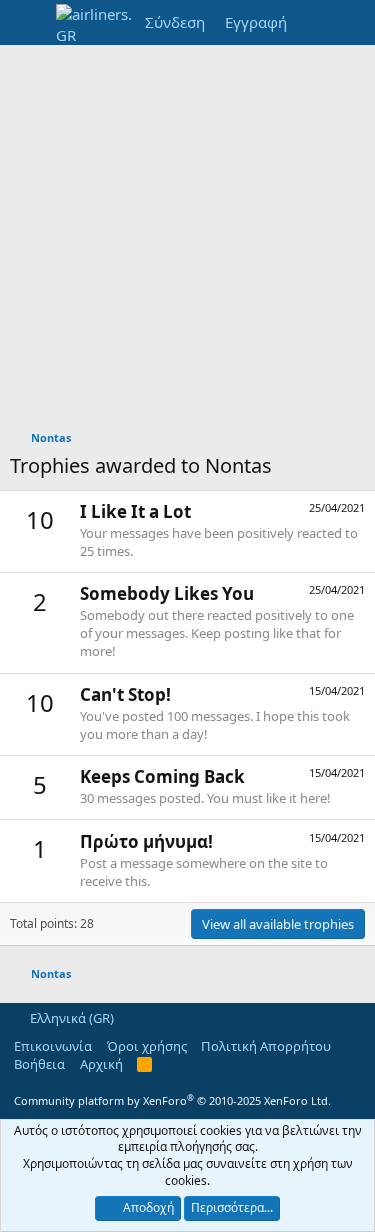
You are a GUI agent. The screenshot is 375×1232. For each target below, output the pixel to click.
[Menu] (27, 23)
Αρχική (101, 1064)
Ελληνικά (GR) (70, 1018)
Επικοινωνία (53, 1046)
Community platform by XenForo (172, 1100)
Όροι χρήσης (147, 1046)
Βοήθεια (39, 1064)
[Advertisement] (187, 242)
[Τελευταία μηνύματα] (316, 22)
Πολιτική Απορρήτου (266, 1046)
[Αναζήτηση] (355, 22)
